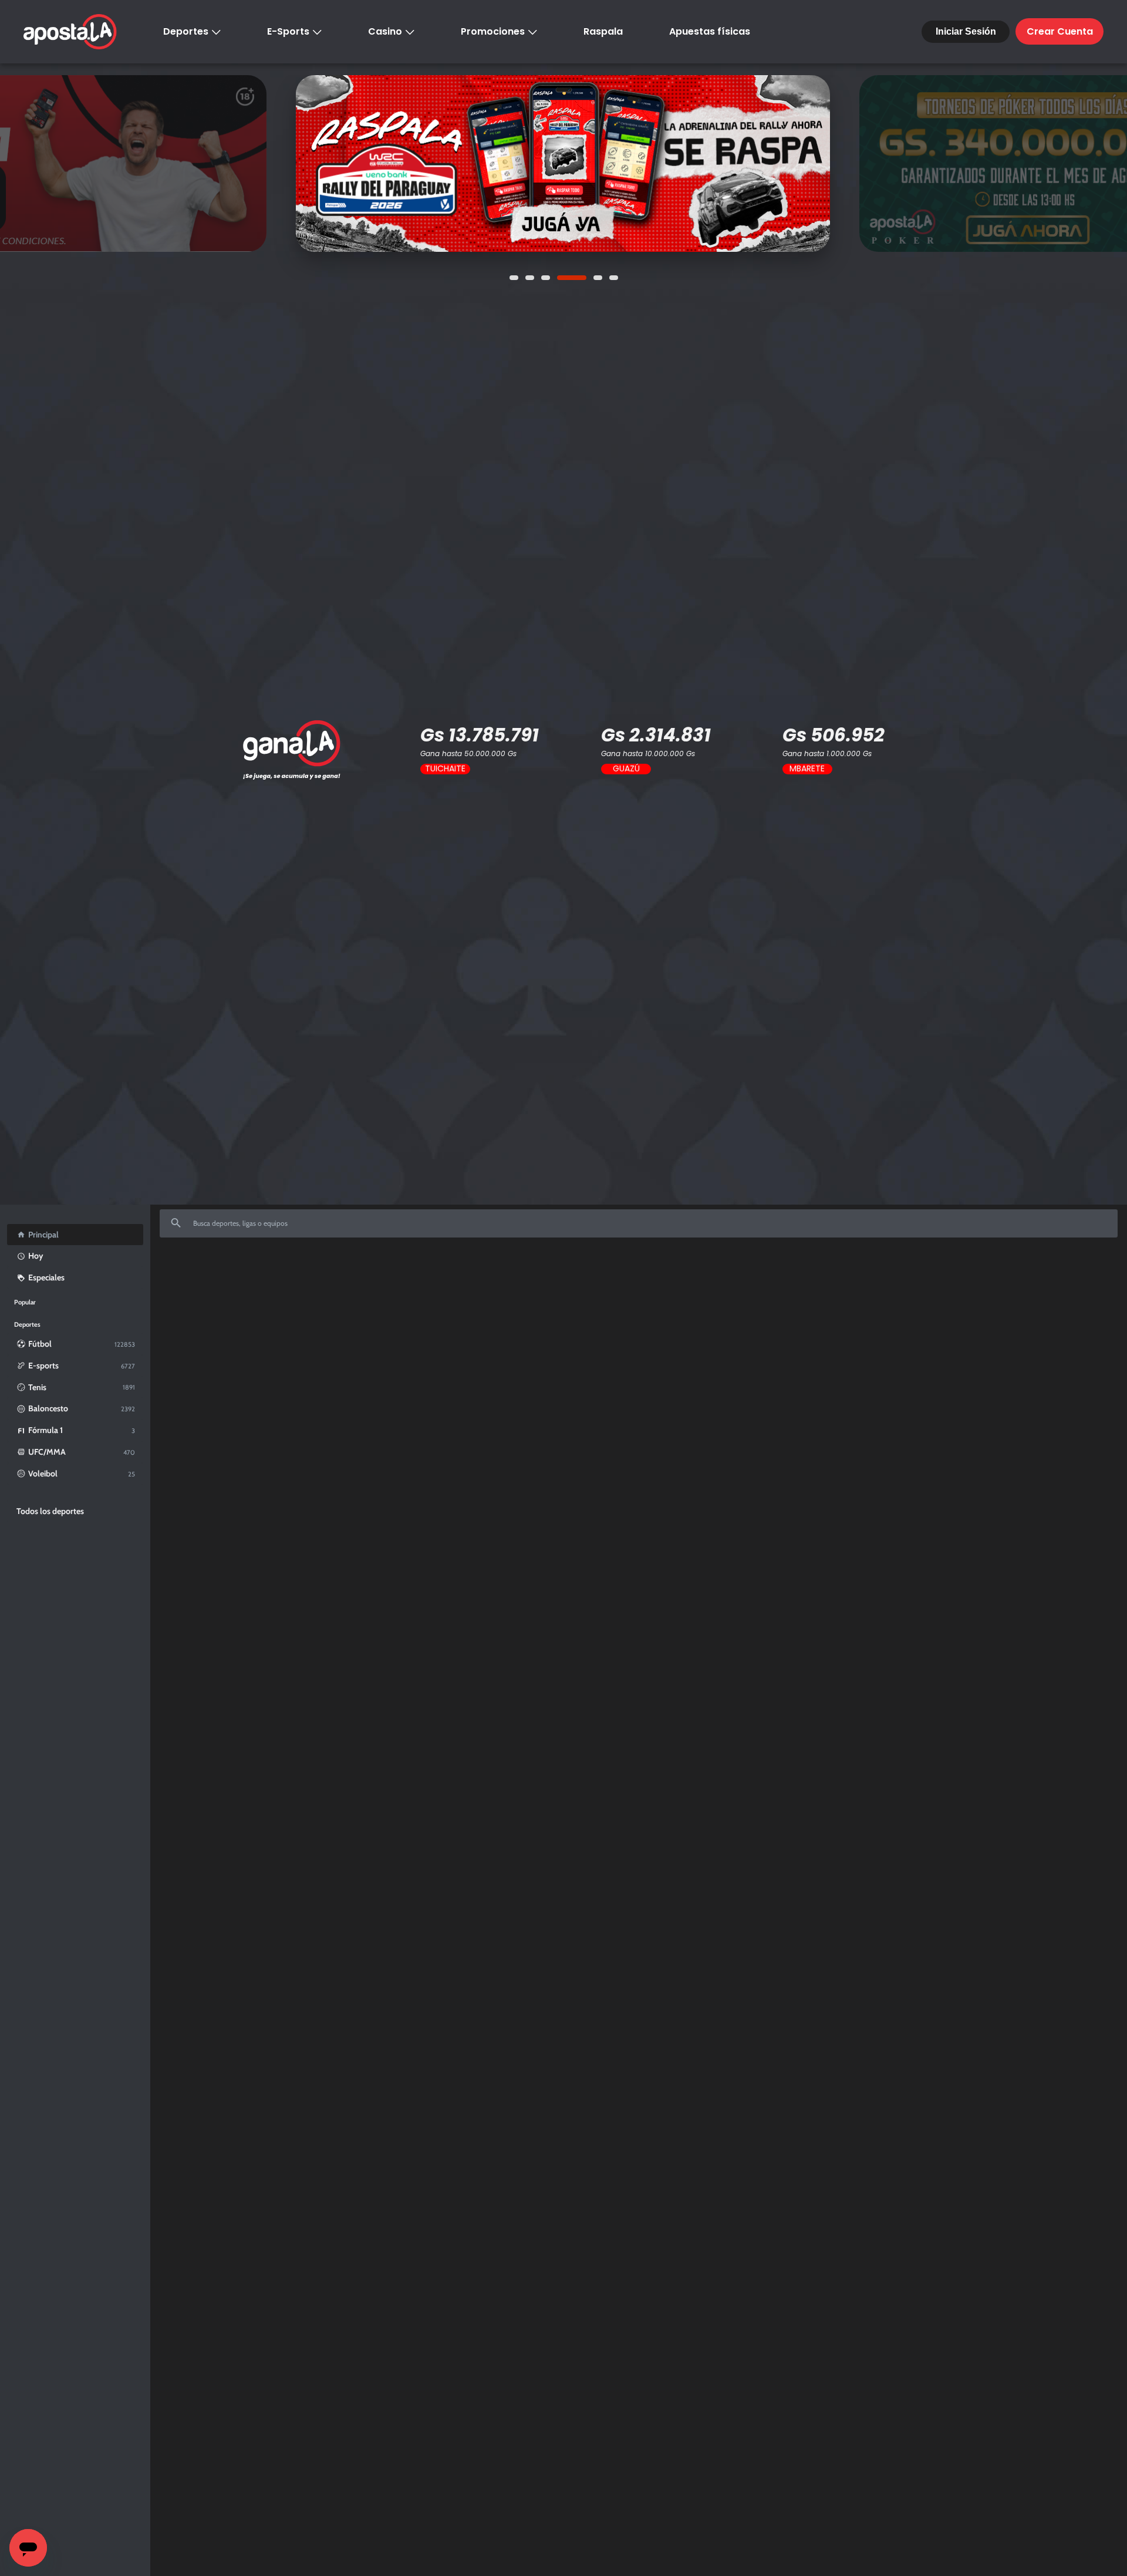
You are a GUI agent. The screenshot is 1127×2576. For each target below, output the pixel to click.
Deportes (186, 31)
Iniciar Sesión (966, 31)
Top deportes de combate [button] (599, 1319)
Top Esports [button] (234, 1319)
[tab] (186, 1320)
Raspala (603, 31)
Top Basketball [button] (349, 1319)
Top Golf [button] (792, 1319)
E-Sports (288, 31)
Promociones (493, 31)
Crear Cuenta (1060, 31)
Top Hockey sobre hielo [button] (729, 1319)
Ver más (563, 163)
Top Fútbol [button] (186, 1319)
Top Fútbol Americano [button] (513, 1319)
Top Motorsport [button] (289, 1319)
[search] (639, 1223)
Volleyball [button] (666, 1319)
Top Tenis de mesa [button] (846, 1319)
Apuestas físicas (710, 31)
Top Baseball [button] (446, 1319)
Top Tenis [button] (399, 1319)
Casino (385, 31)
